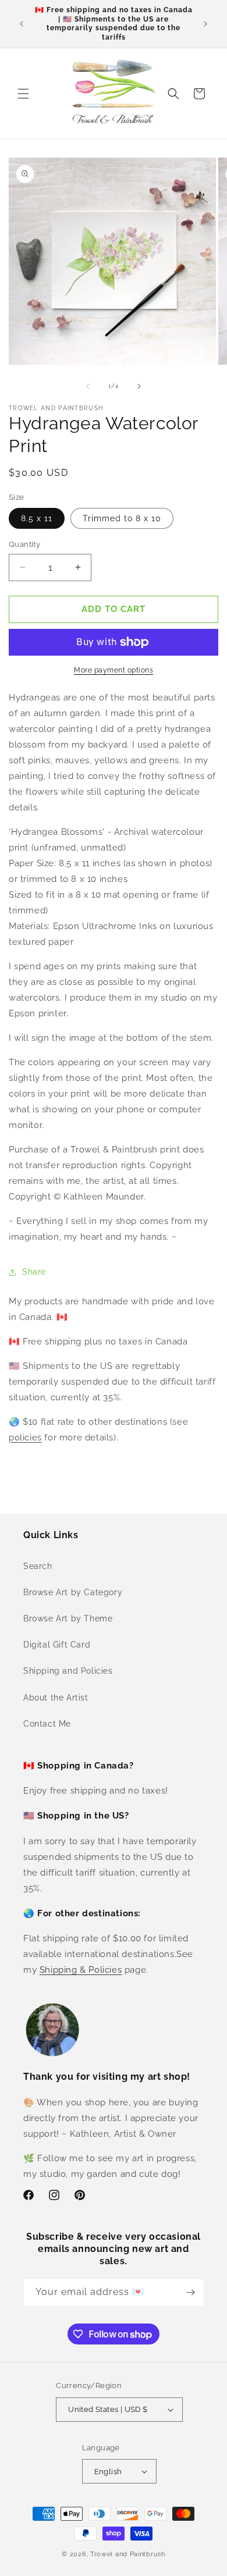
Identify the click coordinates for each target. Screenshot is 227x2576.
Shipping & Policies (81, 1970)
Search (38, 1566)
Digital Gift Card (57, 1645)
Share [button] (34, 1272)
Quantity (24, 544)
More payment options (114, 670)
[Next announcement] (205, 24)
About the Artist (56, 1698)
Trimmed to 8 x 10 (122, 518)
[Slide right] (139, 386)
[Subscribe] (190, 2292)
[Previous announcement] (22, 24)
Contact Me (47, 1724)
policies (25, 1438)
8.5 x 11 (37, 518)
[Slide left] (88, 386)
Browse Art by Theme (68, 1618)
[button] (23, 94)
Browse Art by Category (73, 1592)
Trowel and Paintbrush (128, 2554)
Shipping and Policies (68, 1671)
